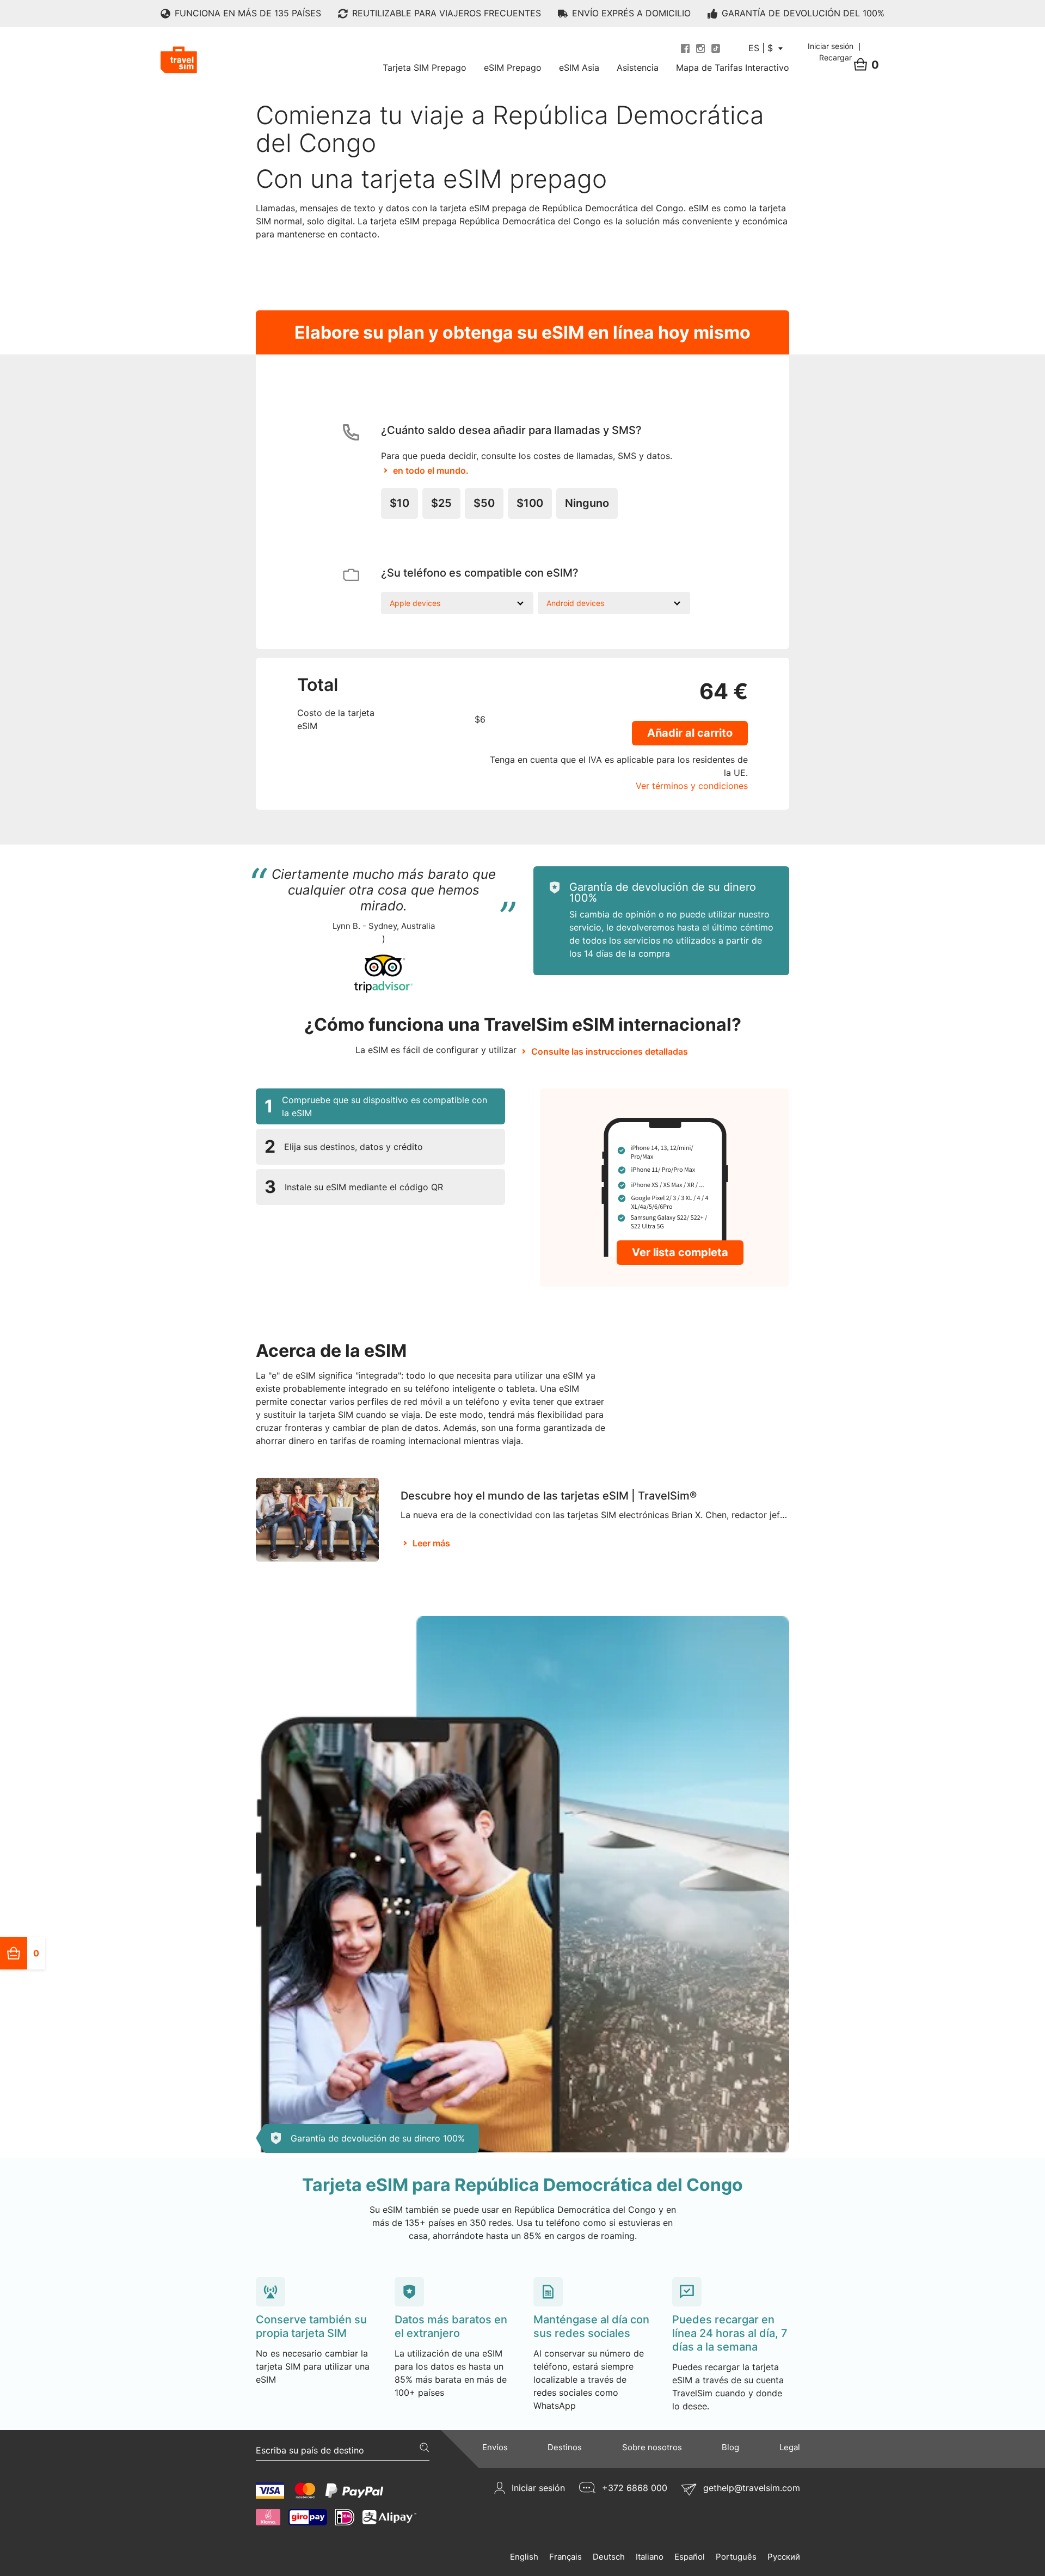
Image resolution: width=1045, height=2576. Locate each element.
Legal (790, 2447)
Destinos (565, 2447)
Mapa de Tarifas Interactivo (733, 68)
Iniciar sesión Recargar (832, 52)
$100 (530, 503)
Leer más (431, 1543)
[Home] (179, 60)
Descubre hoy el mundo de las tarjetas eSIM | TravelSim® (549, 1496)
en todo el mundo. (431, 470)
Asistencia (638, 68)
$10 (399, 503)
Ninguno (587, 503)
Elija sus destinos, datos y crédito (344, 1146)
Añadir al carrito (690, 733)
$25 (441, 503)
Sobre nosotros (652, 2447)
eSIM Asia (579, 68)
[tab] (380, 1106)
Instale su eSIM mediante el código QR (354, 1187)
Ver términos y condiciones (692, 786)
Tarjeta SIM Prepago (425, 68)
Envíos (495, 2447)
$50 (484, 503)
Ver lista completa (680, 1252)
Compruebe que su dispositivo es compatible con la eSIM (376, 1106)
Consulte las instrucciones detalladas (610, 1051)
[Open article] (317, 1519)
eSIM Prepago (513, 68)
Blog (730, 2447)
